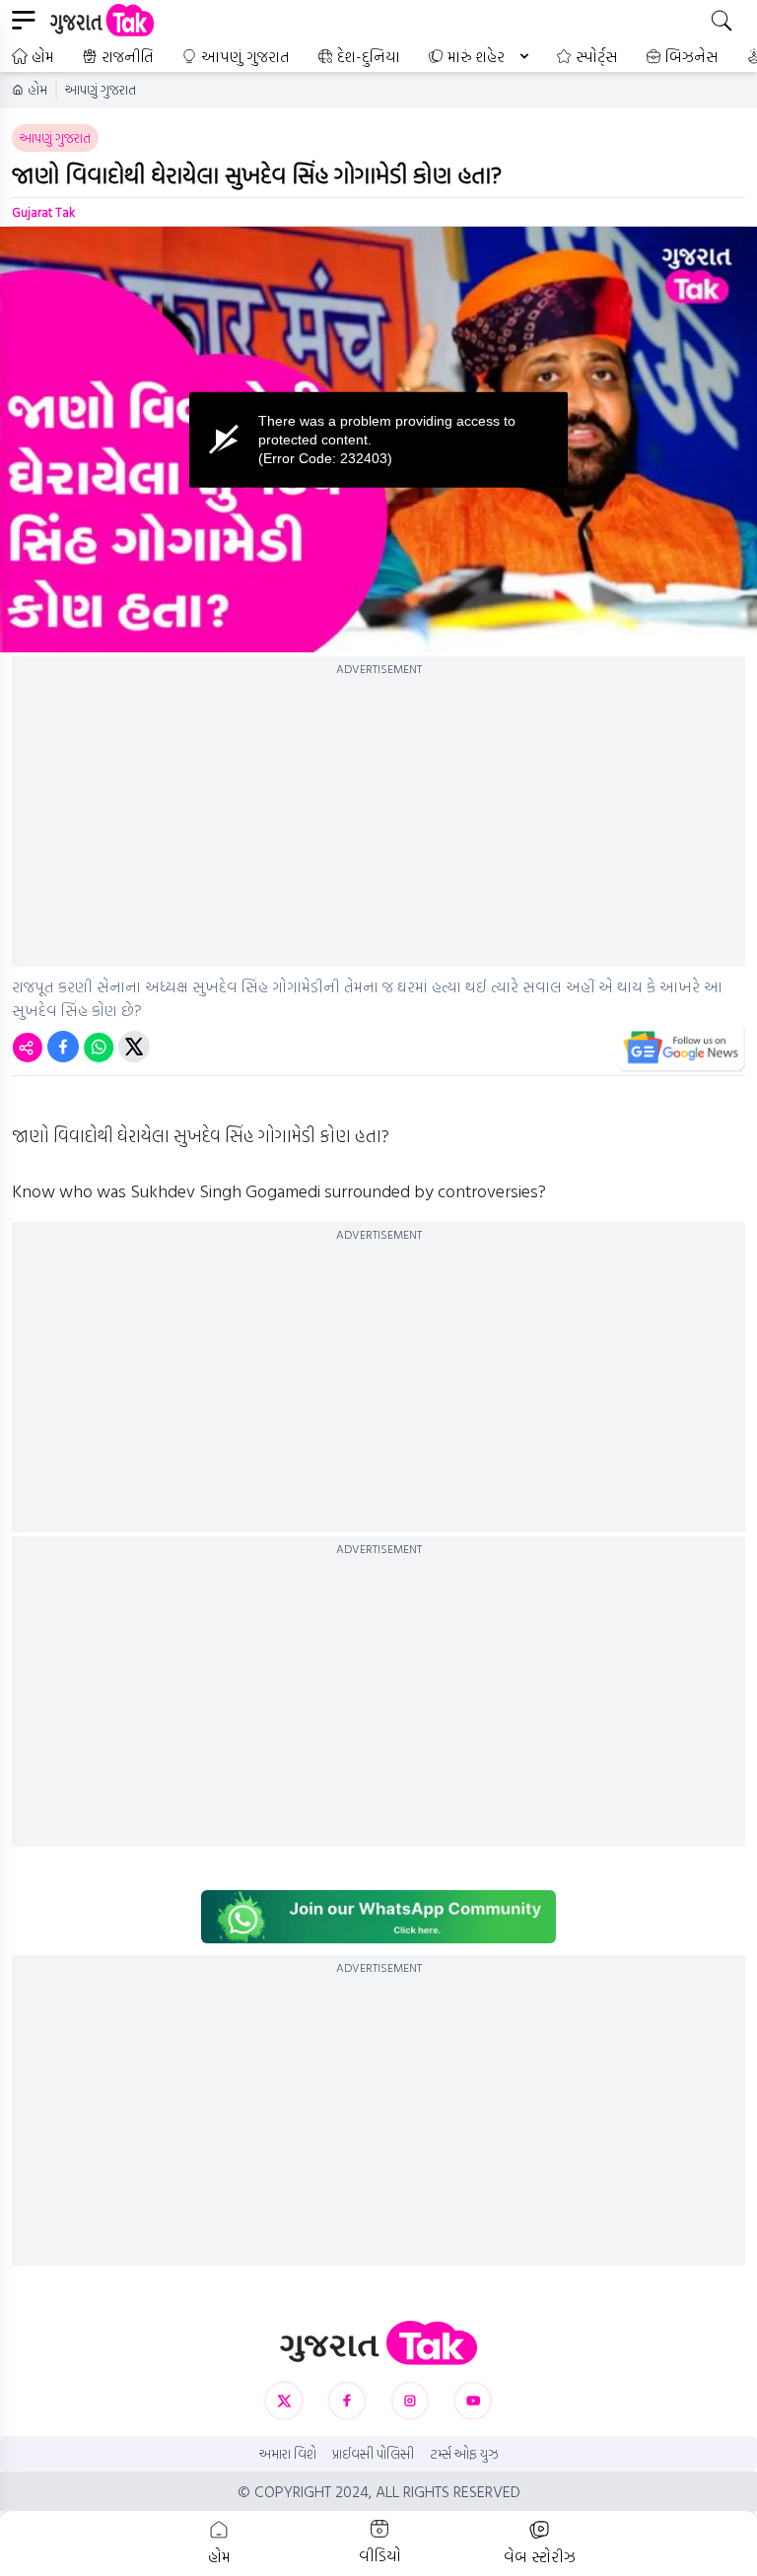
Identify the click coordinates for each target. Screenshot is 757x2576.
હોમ (43, 56)
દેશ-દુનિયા (369, 56)
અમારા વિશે (288, 2454)
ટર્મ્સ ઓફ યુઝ (464, 2454)
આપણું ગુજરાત (245, 56)
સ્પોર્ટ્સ (597, 56)
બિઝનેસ (692, 56)
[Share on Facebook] (63, 1047)
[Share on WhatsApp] (99, 1047)
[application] (378, 440)
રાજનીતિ (128, 56)
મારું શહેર (476, 56)
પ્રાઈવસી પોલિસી (373, 2454)
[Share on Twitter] (134, 1047)
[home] (378, 2343)
